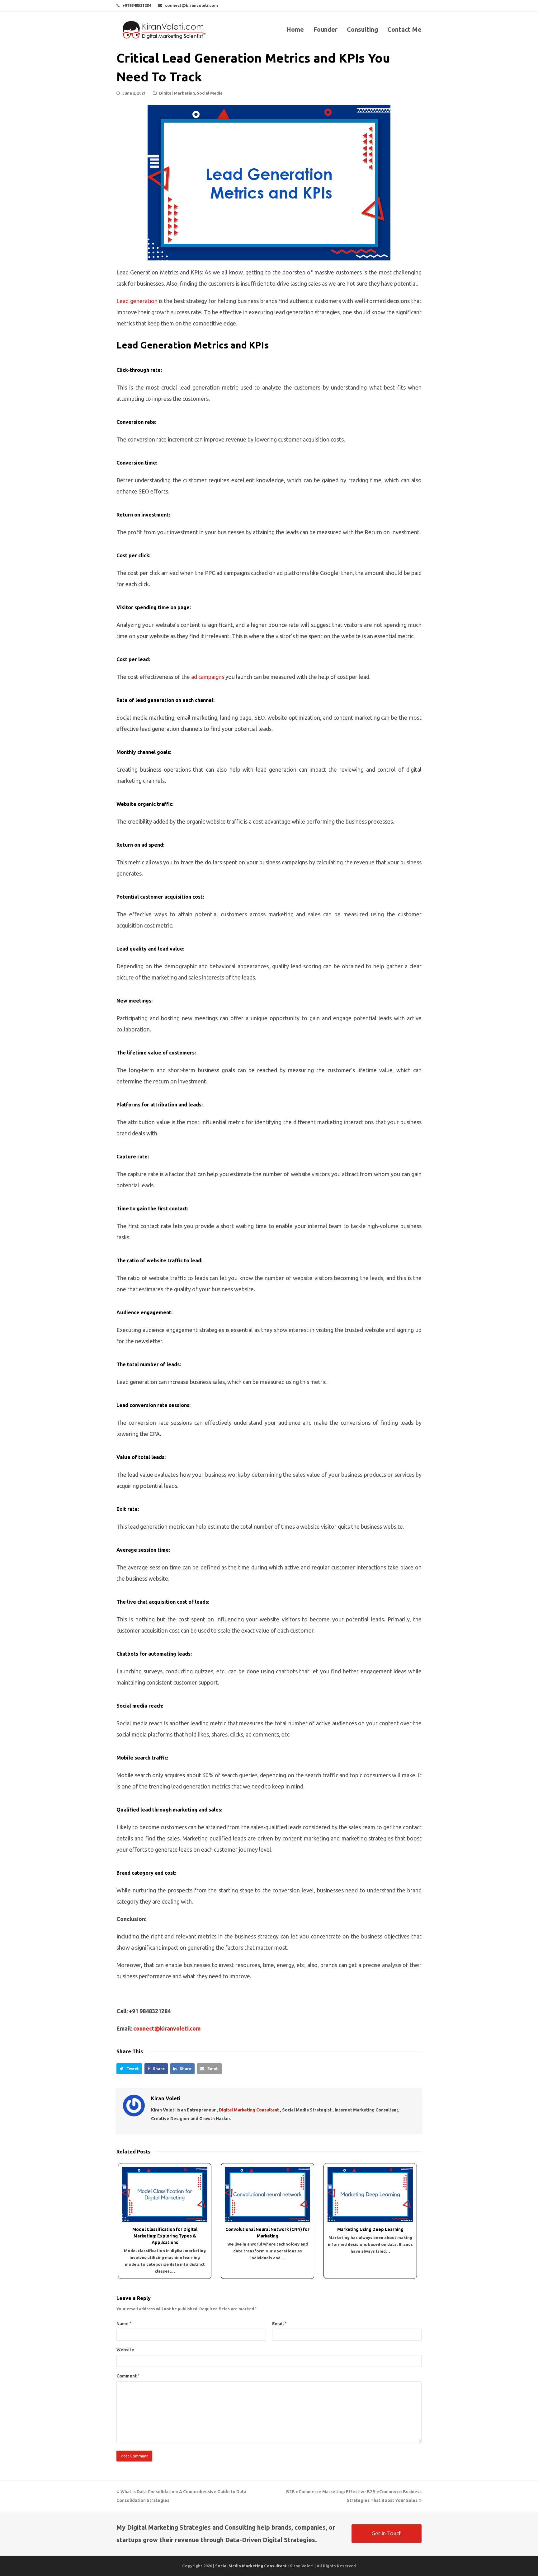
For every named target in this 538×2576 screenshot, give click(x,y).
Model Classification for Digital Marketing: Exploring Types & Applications (165, 2236)
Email (279, 2324)
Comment (128, 2376)
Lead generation (137, 301)
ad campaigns (208, 677)
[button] (129, 2069)
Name (124, 2324)
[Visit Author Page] (134, 2106)
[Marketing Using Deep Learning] (370, 2194)
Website (125, 2350)
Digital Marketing (177, 93)
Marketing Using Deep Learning (370, 2229)
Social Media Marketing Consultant (251, 2566)
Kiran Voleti (166, 2098)
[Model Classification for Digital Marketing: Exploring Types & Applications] (165, 2194)
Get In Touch (387, 2533)
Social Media (210, 93)
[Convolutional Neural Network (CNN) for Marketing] (267, 2194)
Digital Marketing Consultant (249, 2110)
